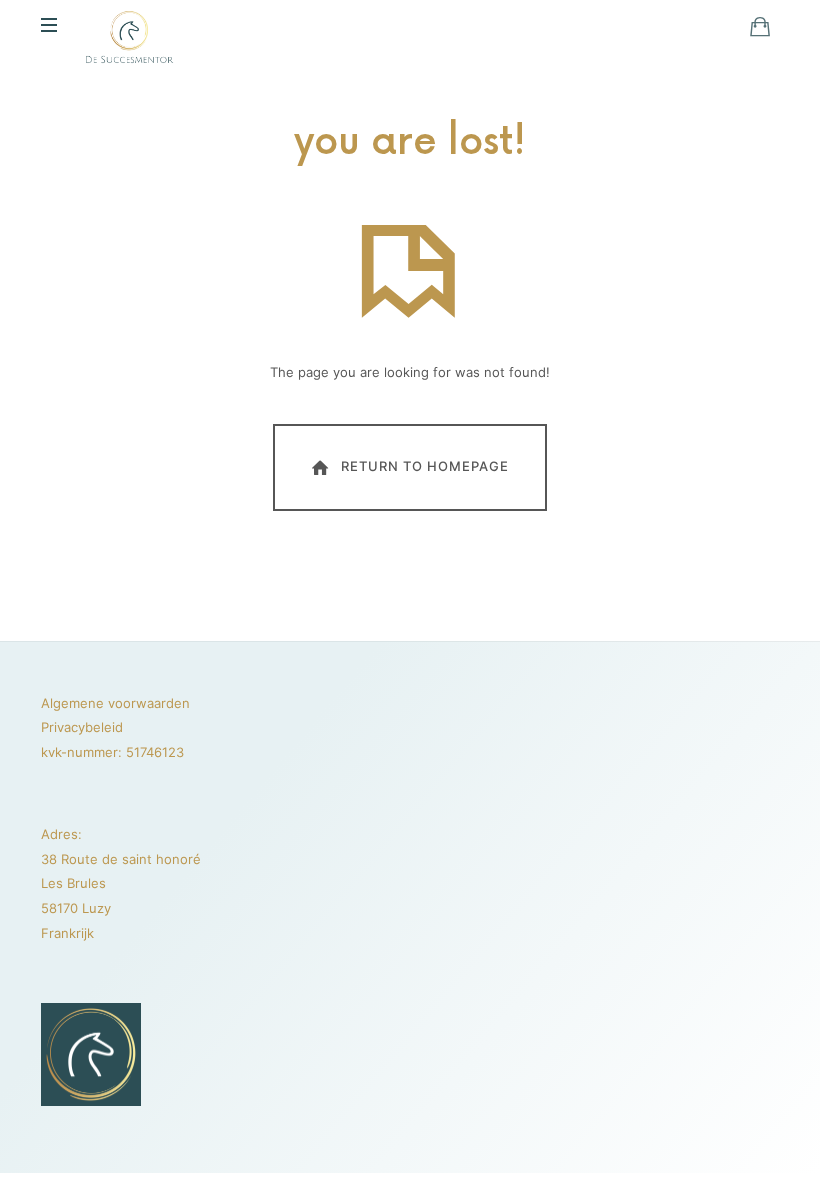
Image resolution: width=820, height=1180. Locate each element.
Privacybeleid (82, 727)
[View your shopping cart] (760, 26)
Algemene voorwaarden (115, 703)
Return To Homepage (425, 466)
